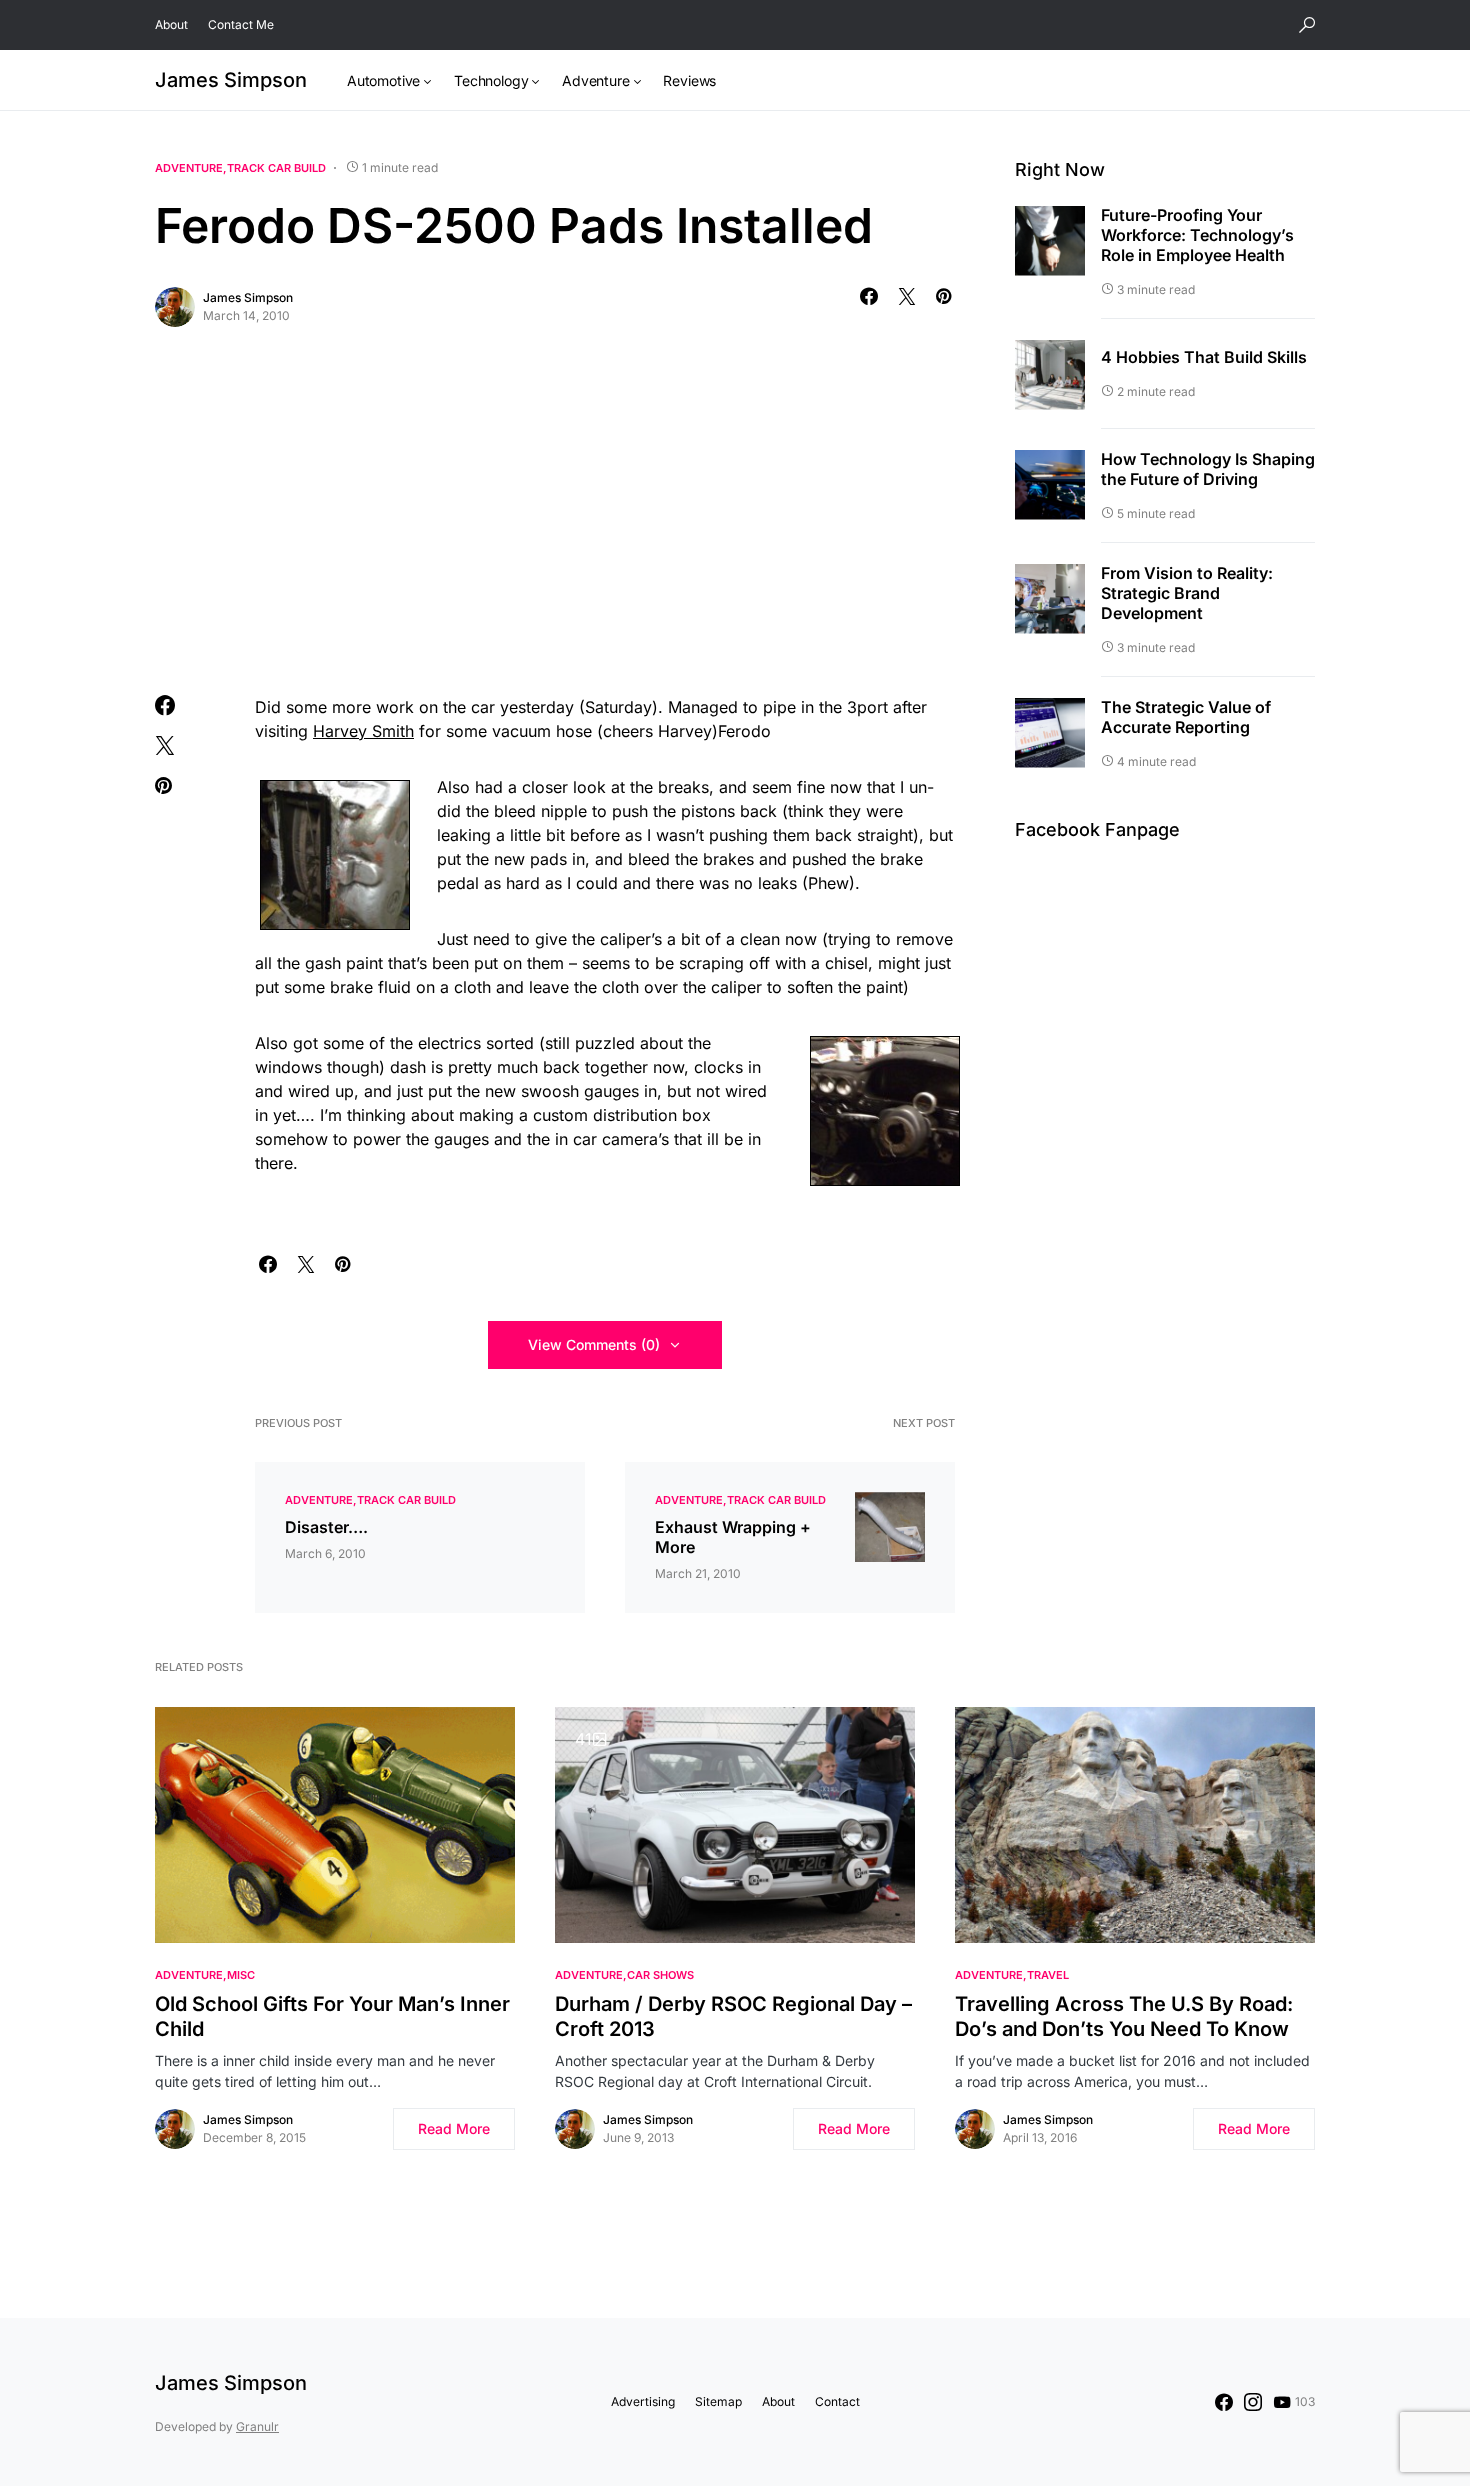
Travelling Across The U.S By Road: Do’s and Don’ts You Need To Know (1124, 2016)
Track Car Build (276, 168)
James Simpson (231, 80)
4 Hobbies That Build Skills (1204, 358)
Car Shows (660, 1975)
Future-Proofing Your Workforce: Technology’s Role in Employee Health (1197, 236)
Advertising (643, 2401)
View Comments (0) (594, 1344)
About (171, 24)
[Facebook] (1224, 2402)
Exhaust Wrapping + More (733, 1537)
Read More (454, 2128)
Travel (1048, 1975)
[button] (1307, 25)
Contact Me (241, 24)
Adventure (189, 168)
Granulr (257, 2426)
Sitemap (718, 2401)
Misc (241, 1975)
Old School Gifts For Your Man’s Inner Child (332, 2016)
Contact (837, 2401)
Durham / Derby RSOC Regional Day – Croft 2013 (733, 2016)
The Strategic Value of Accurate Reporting (1186, 718)
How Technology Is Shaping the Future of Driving (1208, 470)
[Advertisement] (555, 507)
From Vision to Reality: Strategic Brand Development (1187, 594)
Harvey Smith (363, 731)
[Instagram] (1253, 2402)
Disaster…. (326, 1527)
